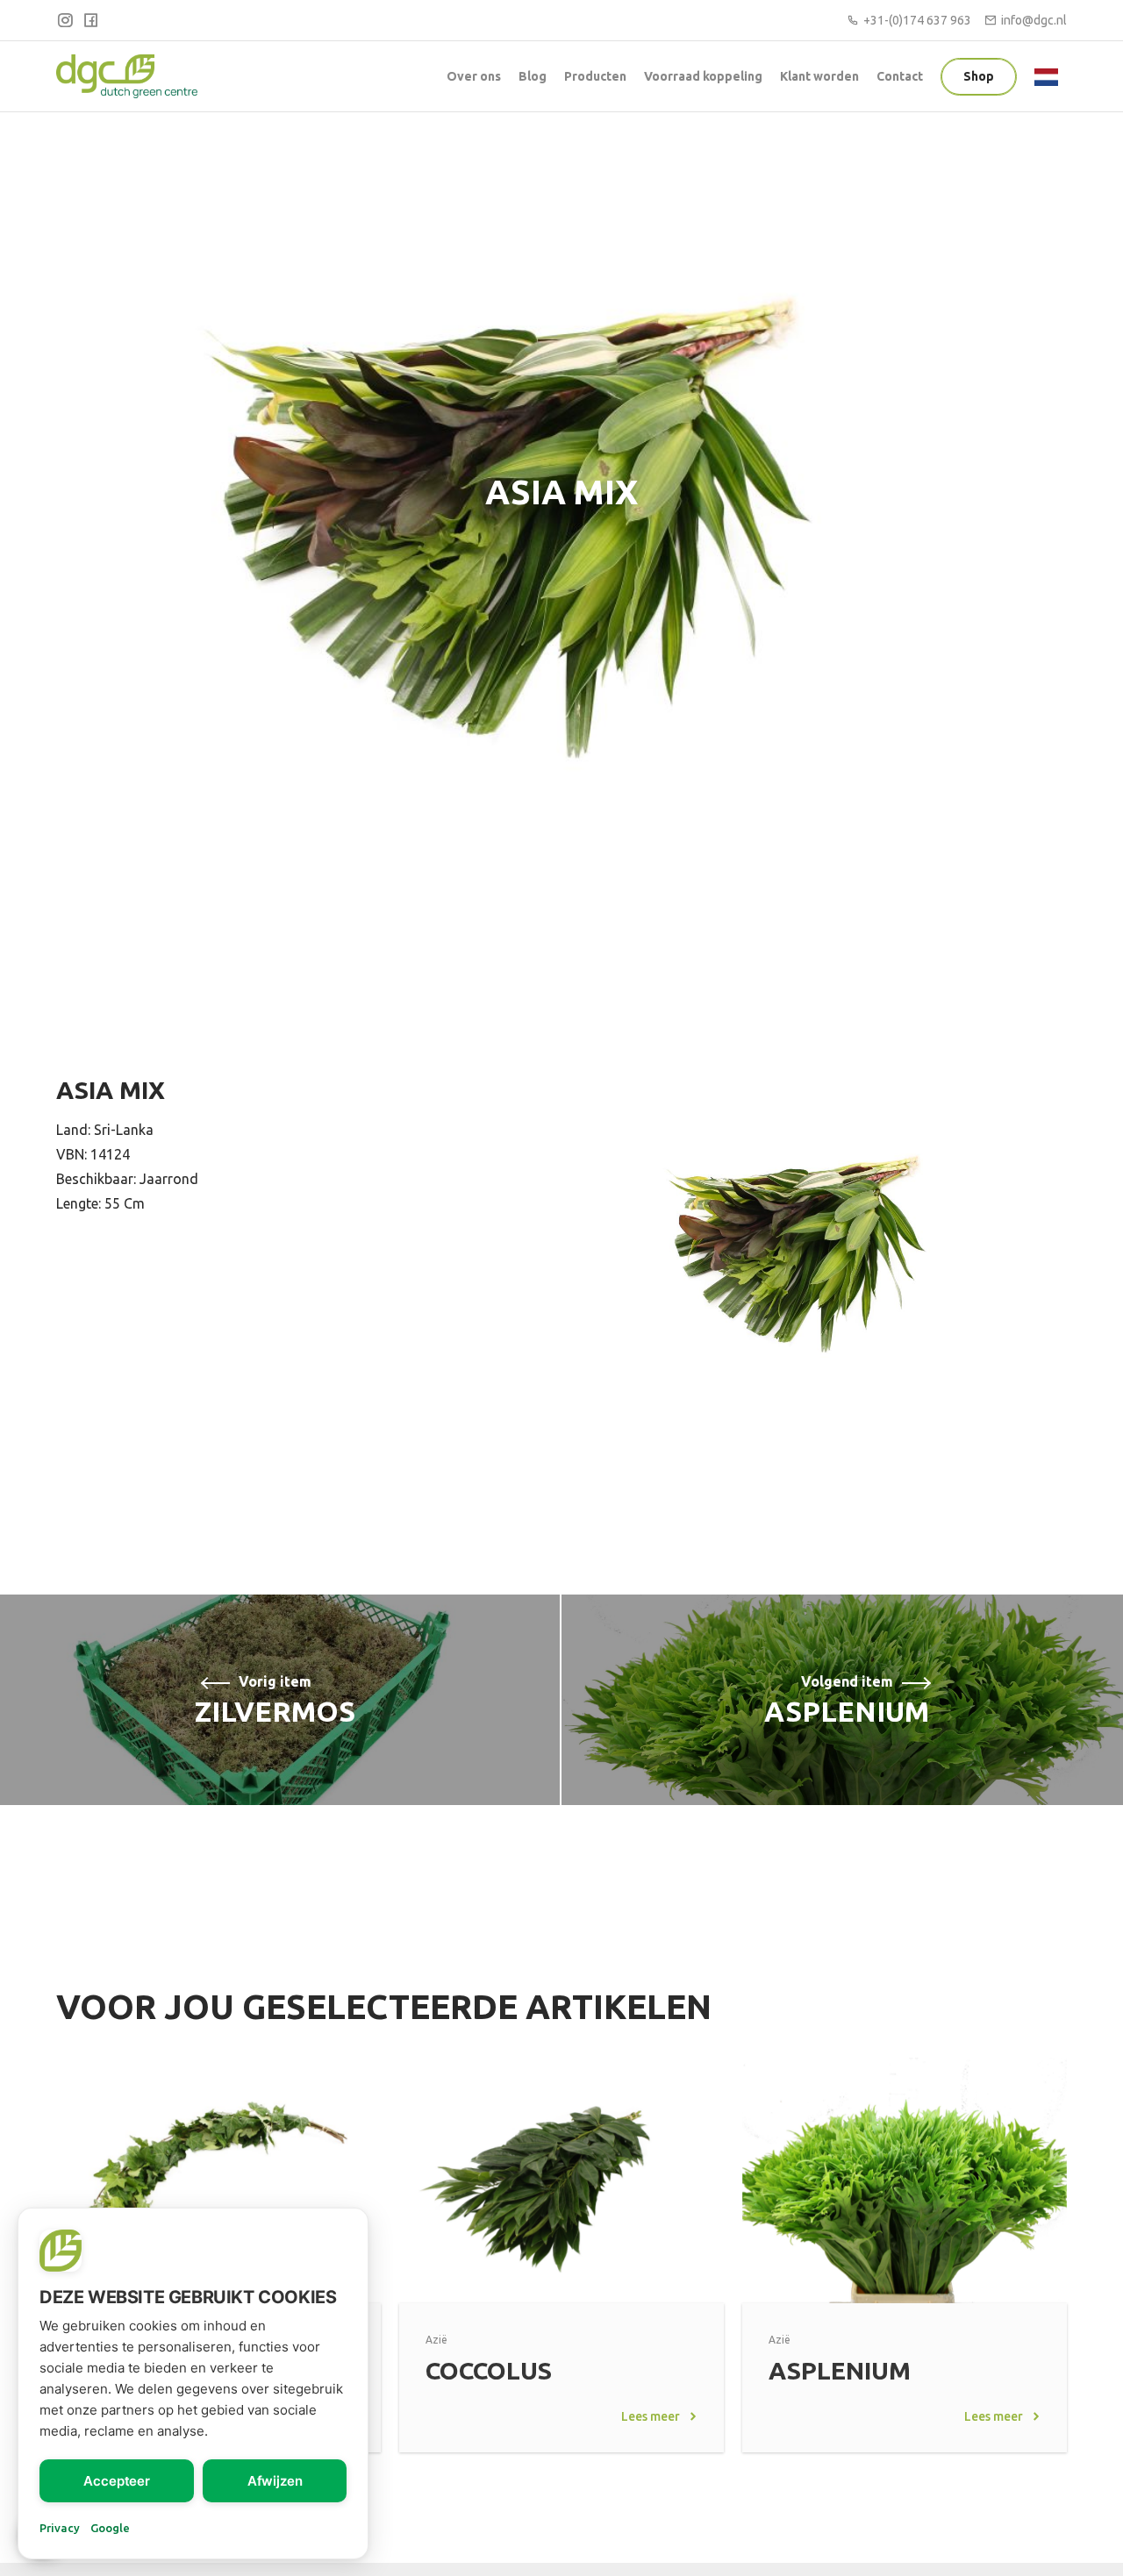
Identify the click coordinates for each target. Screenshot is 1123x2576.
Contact (900, 76)
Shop (979, 76)
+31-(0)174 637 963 (917, 20)
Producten (595, 76)
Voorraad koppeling (703, 76)
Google (110, 2528)
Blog (533, 76)
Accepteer (117, 2481)
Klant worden (819, 76)
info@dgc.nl (1034, 20)
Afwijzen (275, 2481)
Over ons (474, 76)
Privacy (60, 2528)
